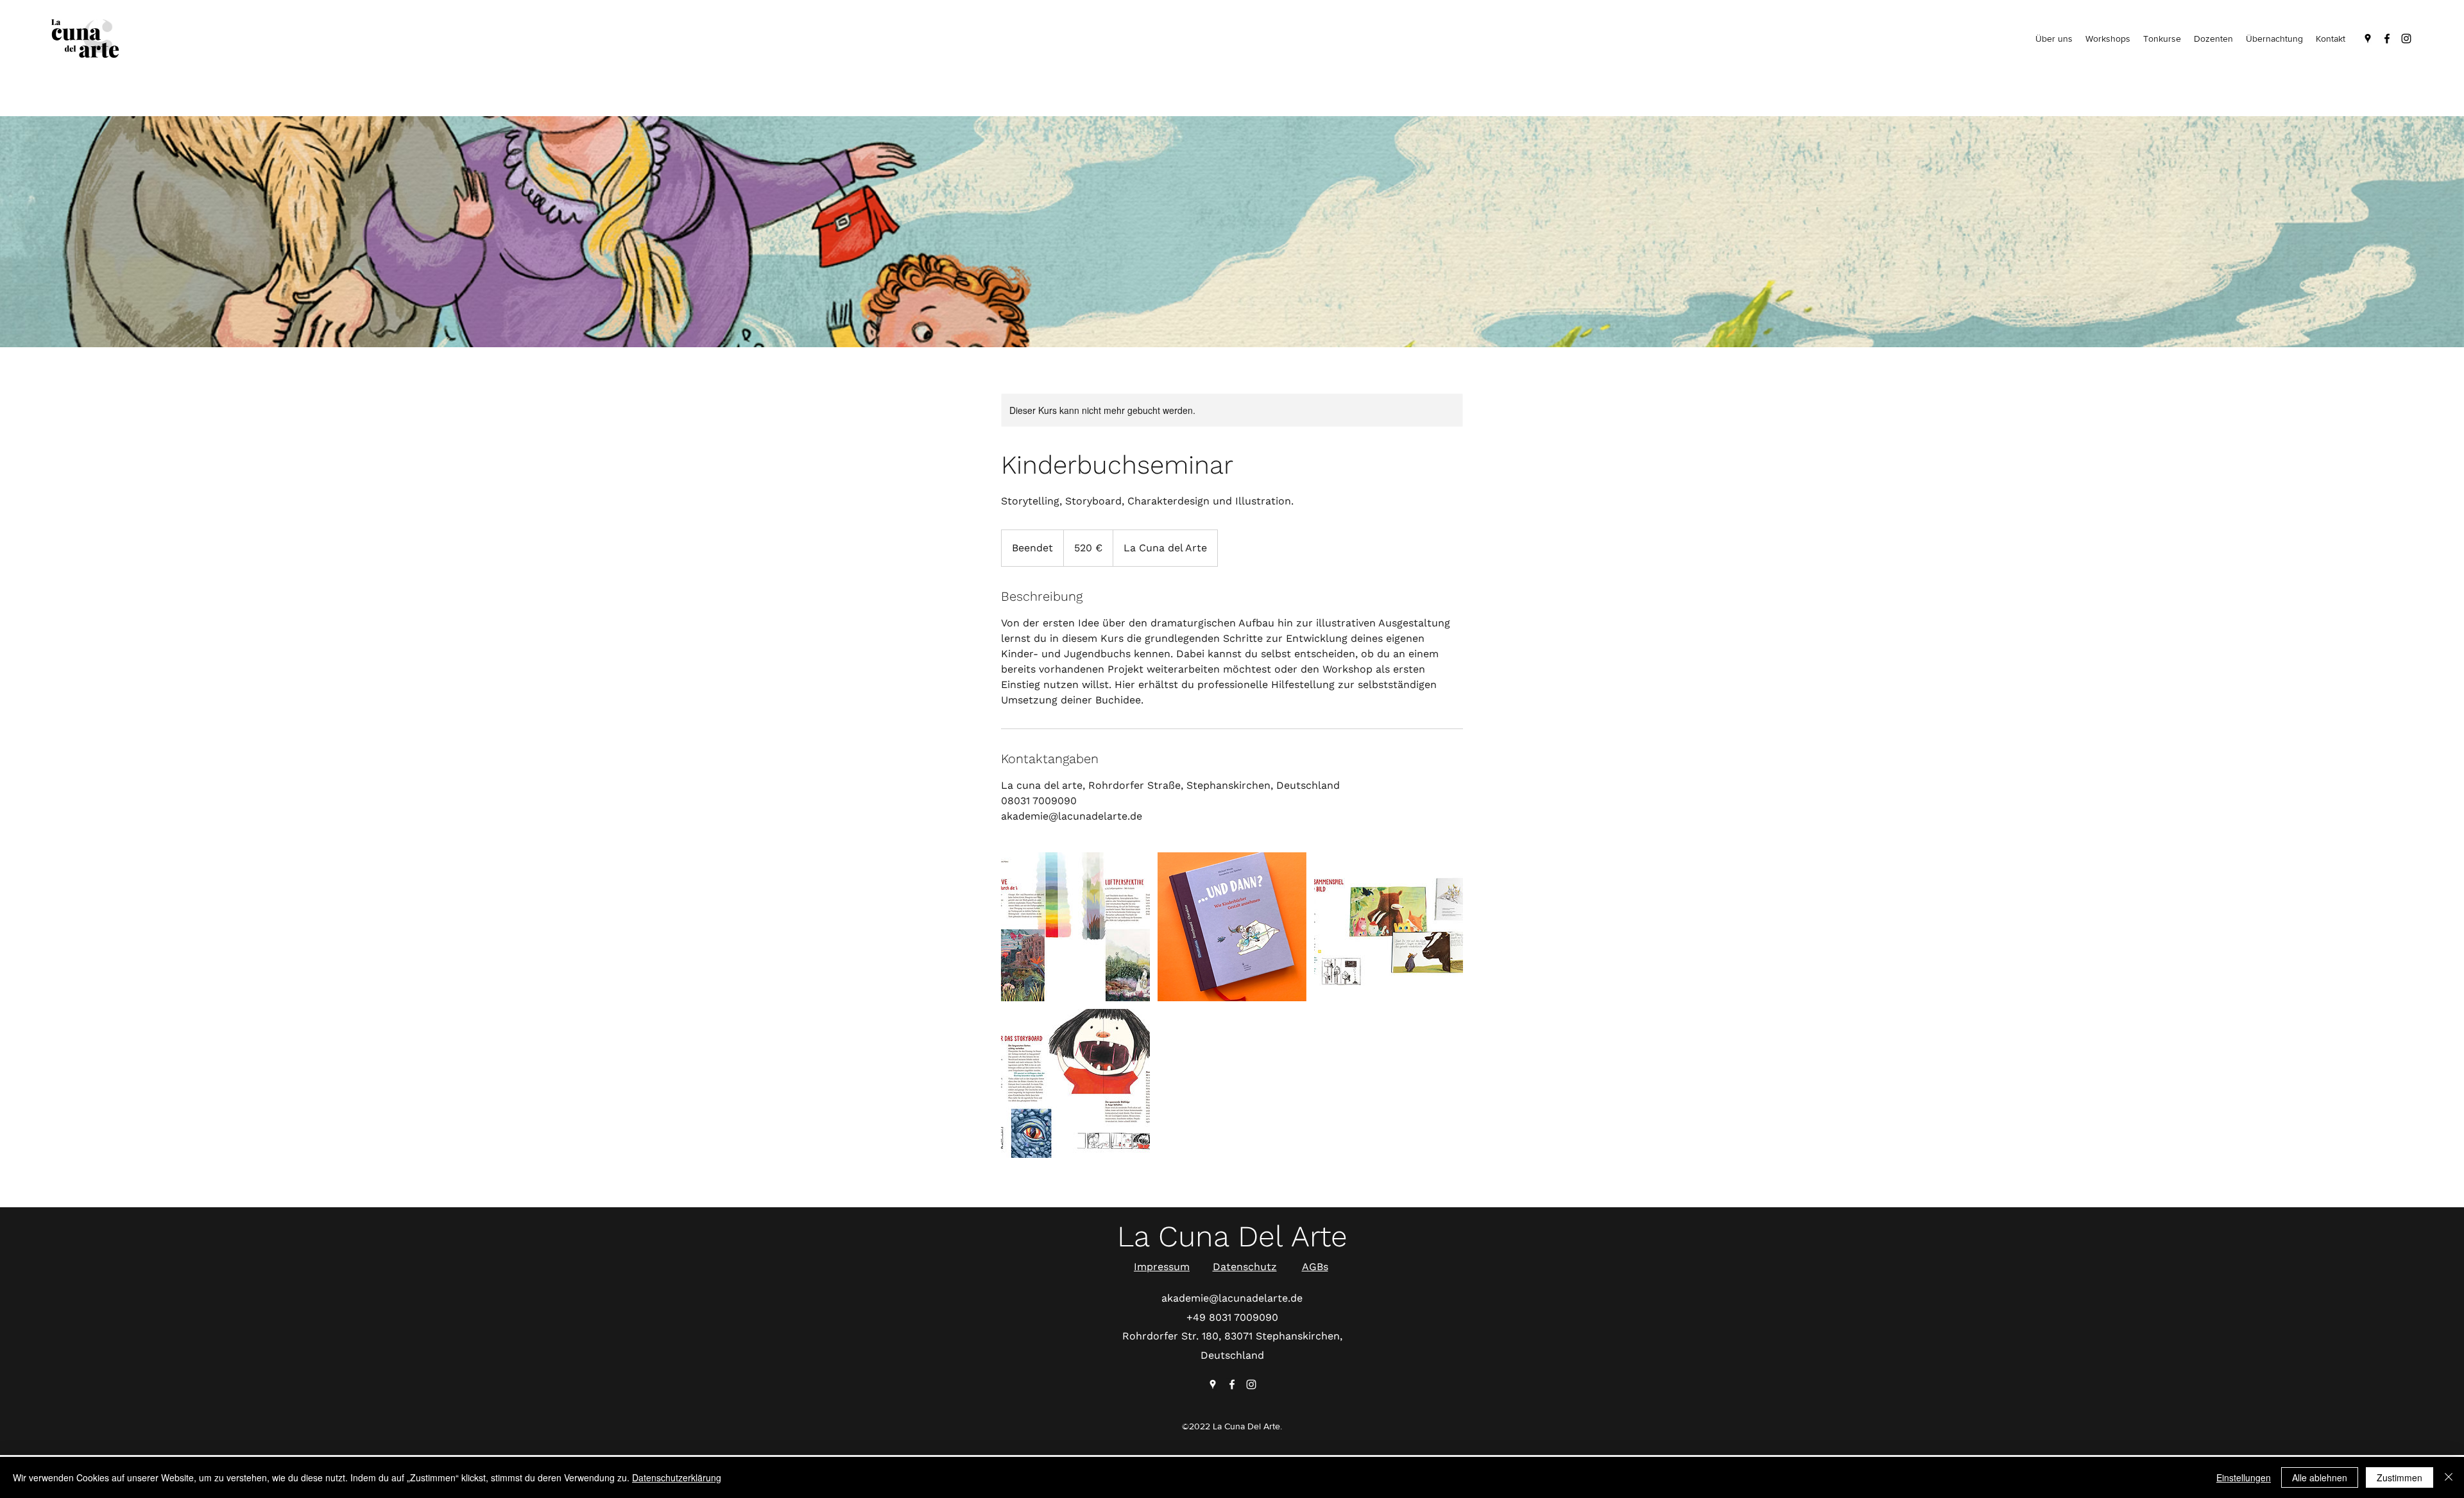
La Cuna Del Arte (1232, 1236)
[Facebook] (2387, 39)
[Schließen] (2449, 1477)
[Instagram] (2406, 39)
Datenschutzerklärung (677, 1477)
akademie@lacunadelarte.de (1232, 1298)
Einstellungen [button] (2244, 1477)
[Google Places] (2368, 39)
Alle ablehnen (2320, 1477)
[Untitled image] (1075, 927)
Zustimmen (2400, 1477)
